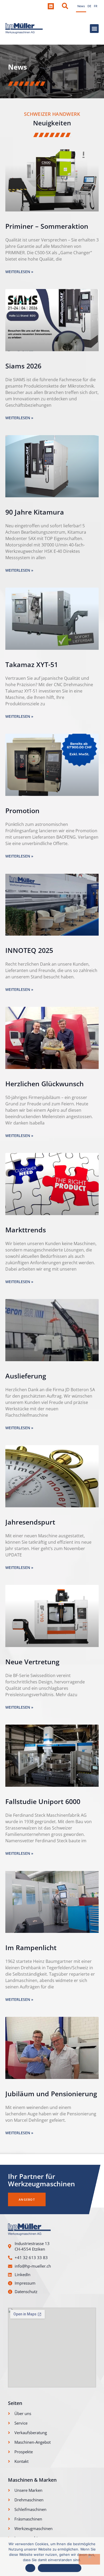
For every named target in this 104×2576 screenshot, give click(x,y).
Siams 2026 (23, 366)
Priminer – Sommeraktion (47, 226)
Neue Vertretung (32, 1662)
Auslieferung (26, 1376)
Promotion (22, 810)
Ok (30, 2568)
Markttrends (26, 1230)
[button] (65, 6)
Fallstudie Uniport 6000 (43, 1801)
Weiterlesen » (19, 272)
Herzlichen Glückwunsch (45, 1084)
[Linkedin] (51, 6)
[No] (89, 2559)
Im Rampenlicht (31, 1947)
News (81, 6)
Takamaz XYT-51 (32, 664)
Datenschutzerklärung (60, 2568)
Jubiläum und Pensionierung (51, 2094)
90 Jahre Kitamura (35, 512)
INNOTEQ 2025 (29, 950)
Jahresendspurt (30, 1522)
